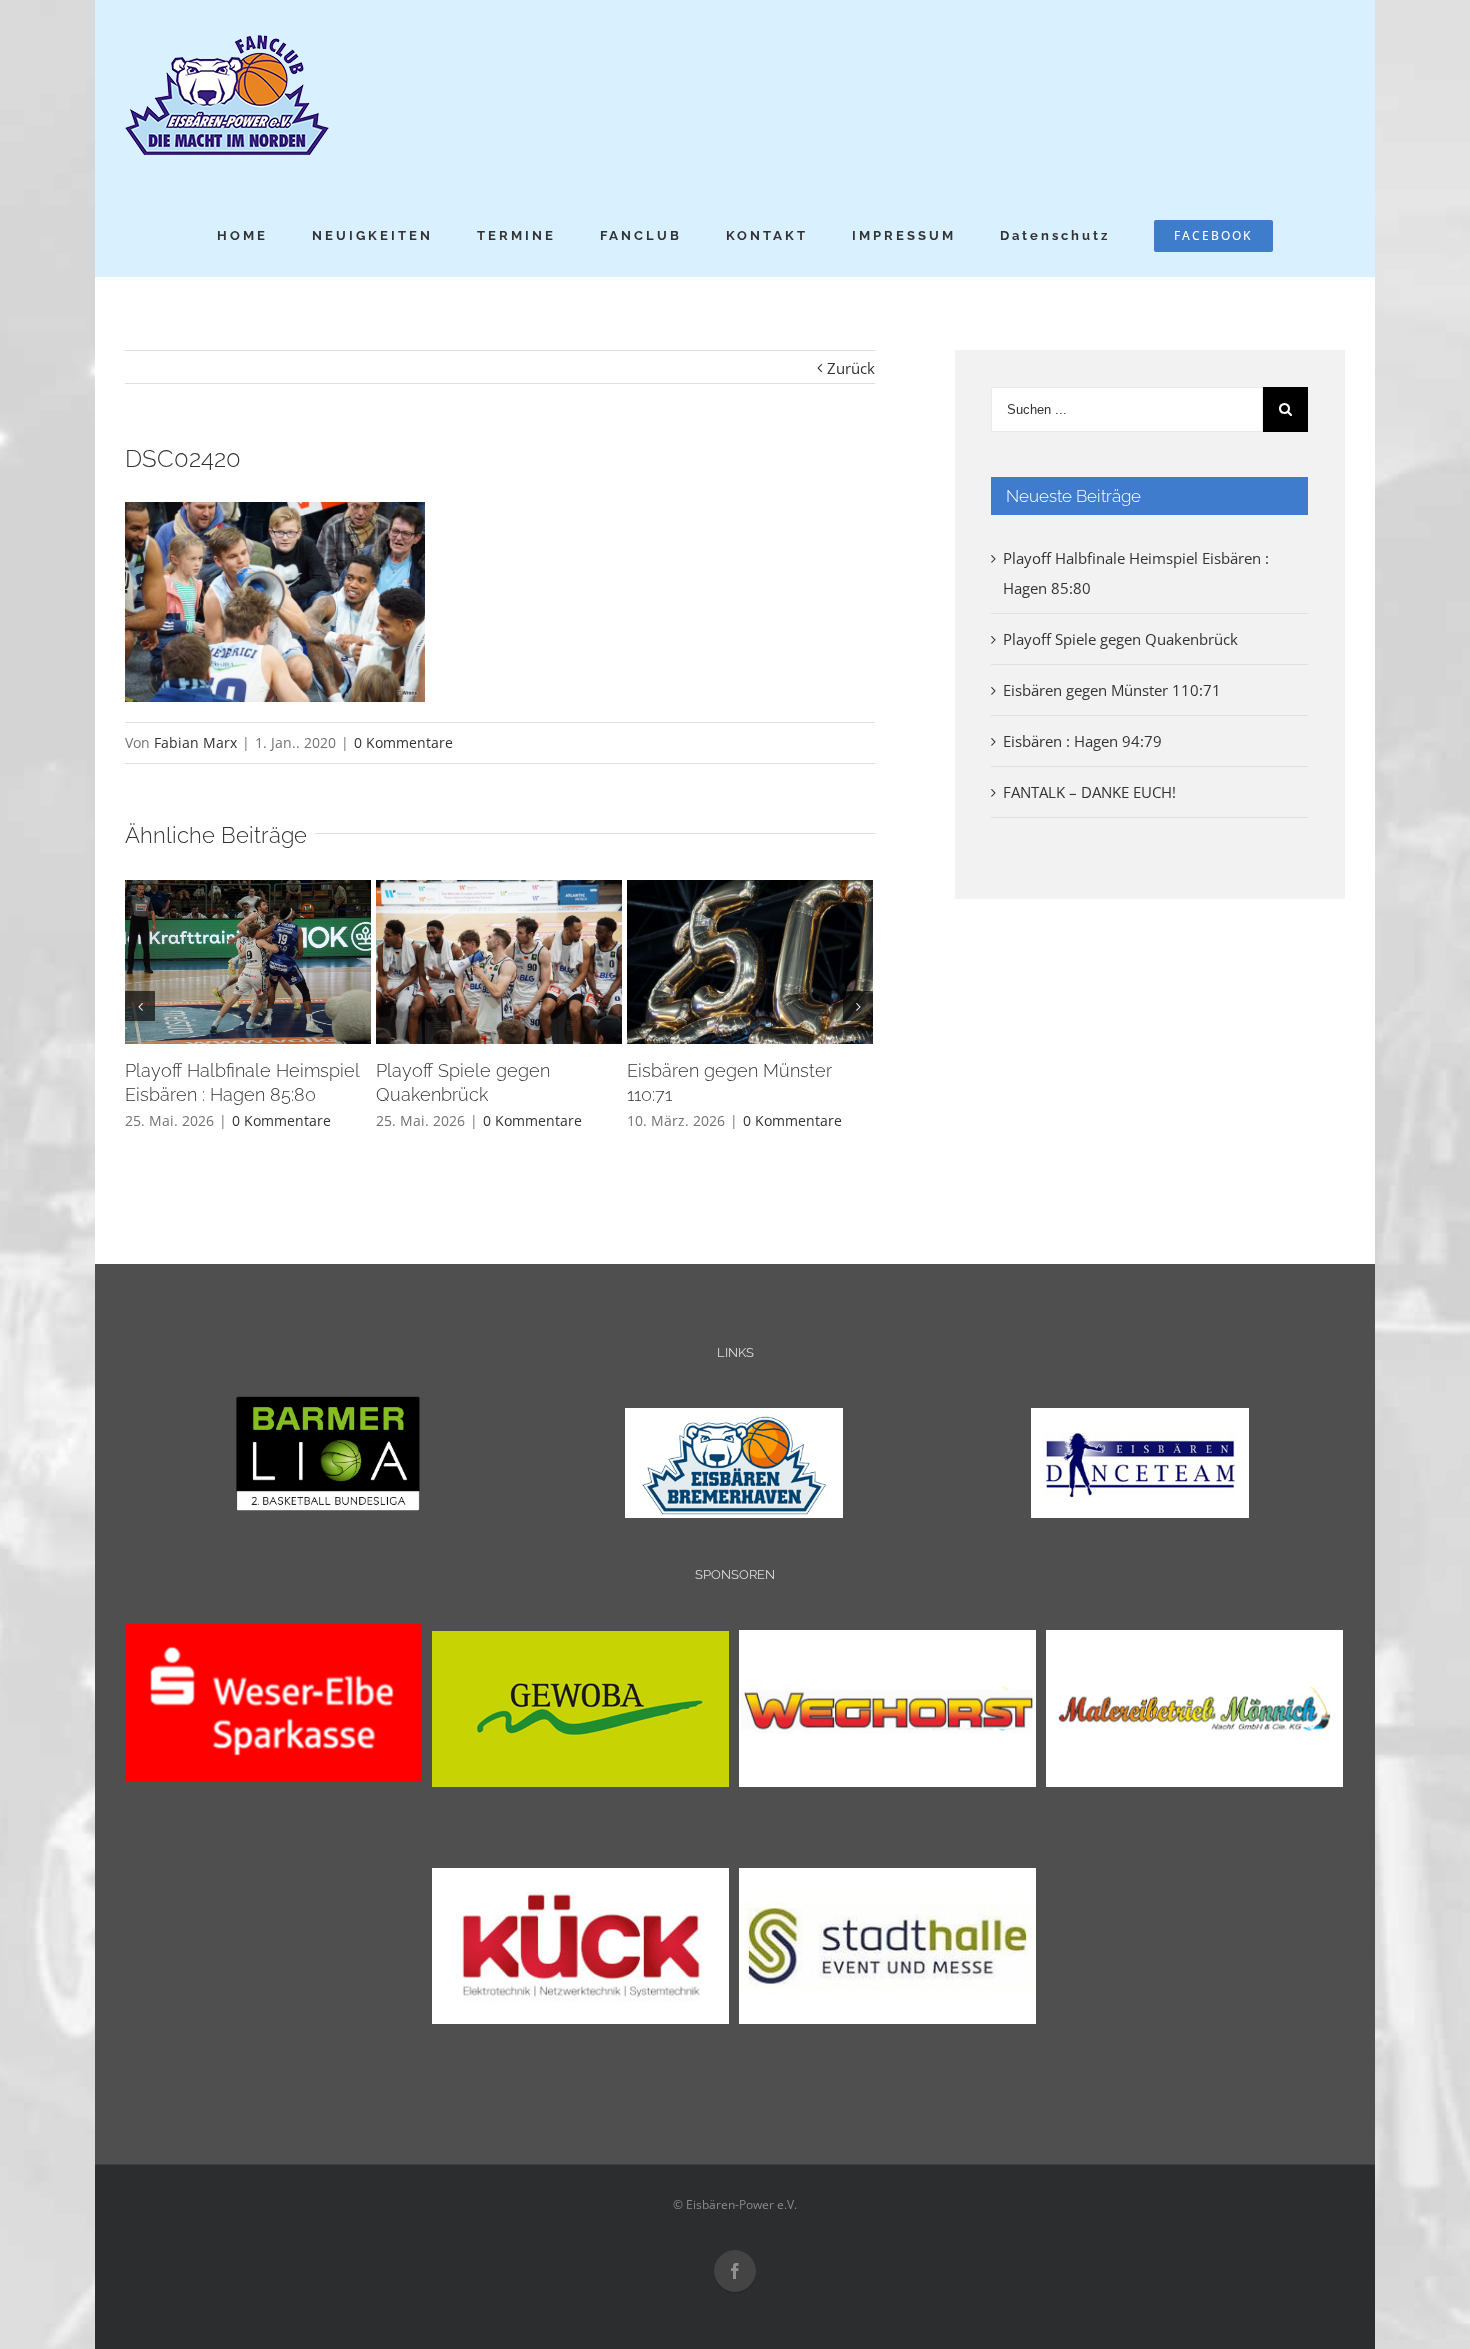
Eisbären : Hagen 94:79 (1082, 741)
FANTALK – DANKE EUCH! (1089, 792)
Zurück (851, 368)
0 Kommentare (403, 742)
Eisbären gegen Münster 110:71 (1112, 690)
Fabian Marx (195, 742)
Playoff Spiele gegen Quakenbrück (1120, 639)
